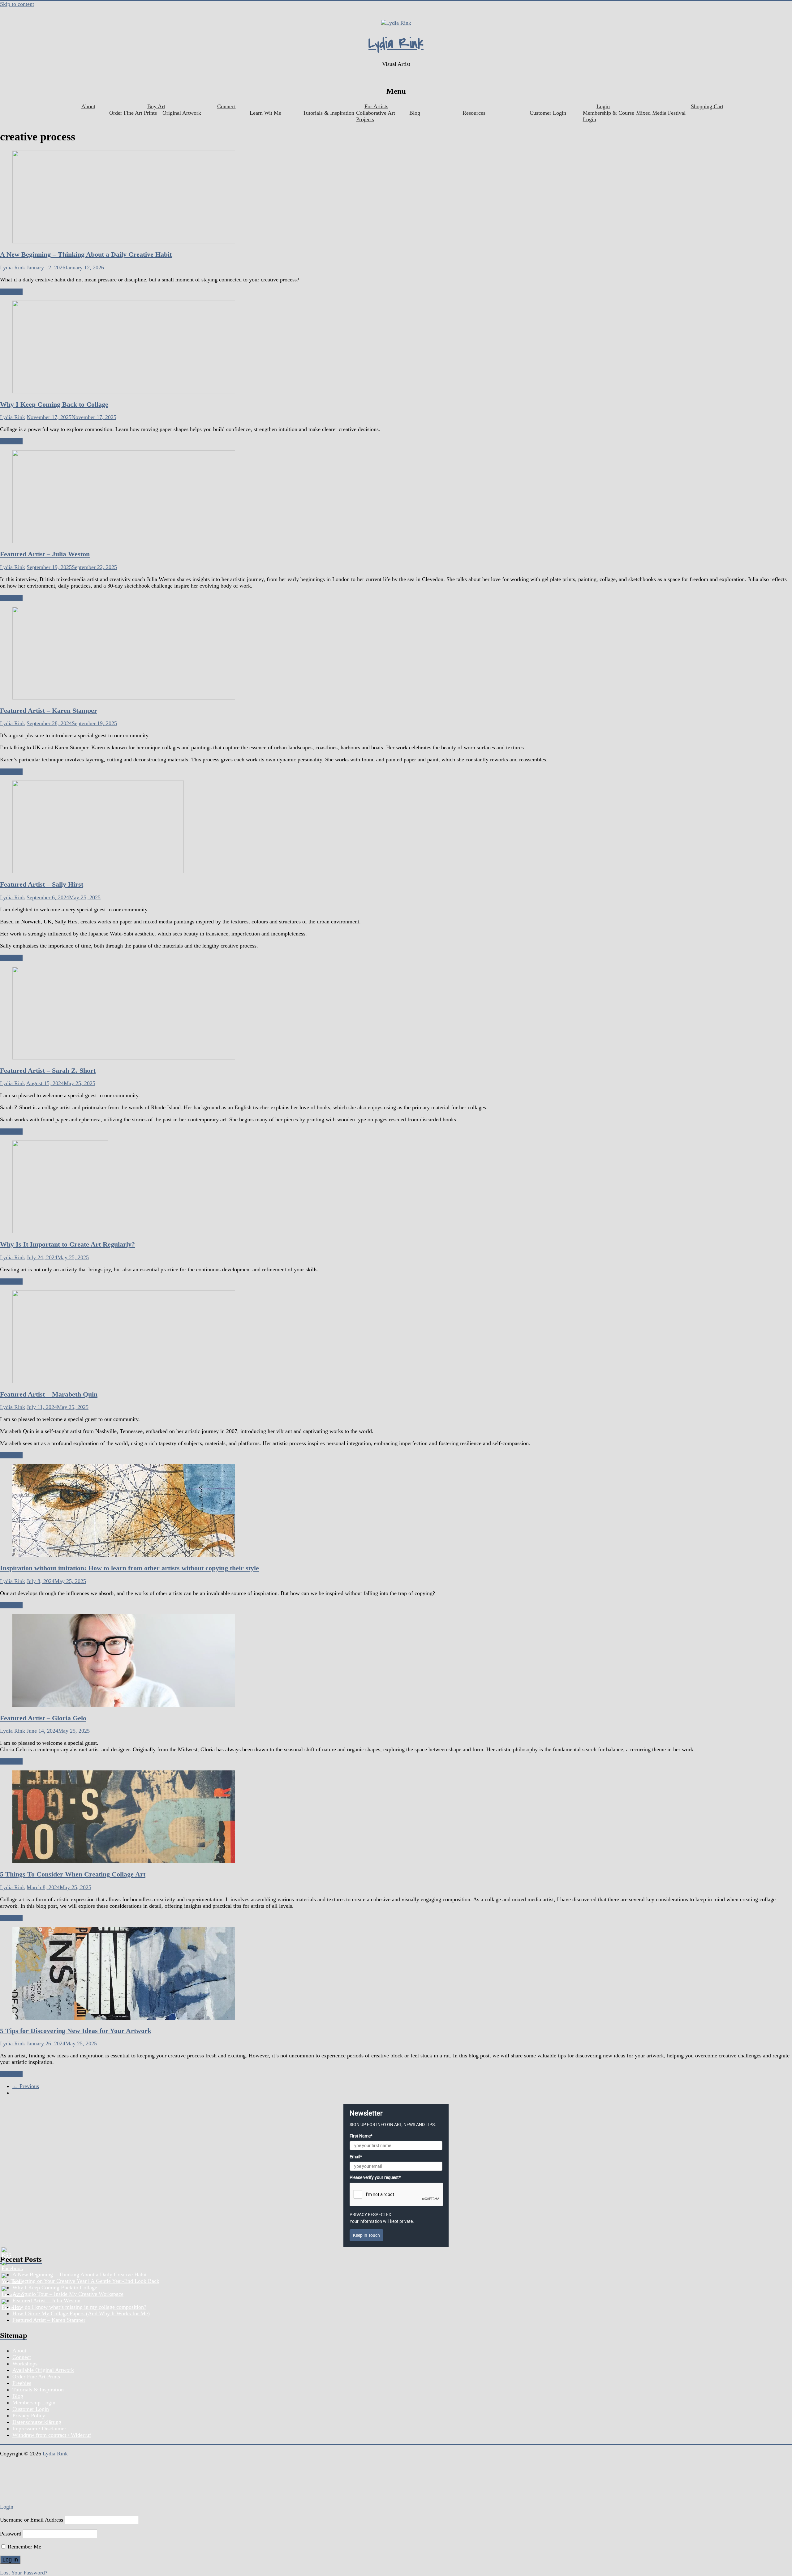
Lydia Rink (396, 44)
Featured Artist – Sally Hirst (42, 884)
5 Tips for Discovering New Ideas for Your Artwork (76, 2031)
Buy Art (156, 106)
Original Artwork (182, 113)
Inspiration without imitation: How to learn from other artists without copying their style (129, 1568)
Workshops (25, 2364)
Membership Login (34, 2403)
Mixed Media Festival (661, 113)
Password (11, 2534)
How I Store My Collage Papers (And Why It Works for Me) (81, 2313)
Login (603, 106)
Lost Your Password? (24, 2573)
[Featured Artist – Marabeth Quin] (124, 1381)
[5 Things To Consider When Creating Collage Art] (124, 1861)
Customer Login (548, 113)
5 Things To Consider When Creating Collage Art (73, 1874)
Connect (226, 106)
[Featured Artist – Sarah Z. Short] (124, 1058)
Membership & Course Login (609, 116)
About (88, 106)
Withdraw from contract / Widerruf (52, 2435)
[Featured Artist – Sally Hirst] (98, 871)
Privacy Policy (29, 2416)
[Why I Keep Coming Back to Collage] (124, 392)
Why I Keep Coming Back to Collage (54, 404)
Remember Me (24, 2547)
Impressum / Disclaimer (39, 2428)
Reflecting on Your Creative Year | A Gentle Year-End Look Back (86, 2281)
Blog (415, 113)
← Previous (26, 2086)
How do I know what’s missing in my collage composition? (79, 2307)
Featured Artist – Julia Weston (45, 554)
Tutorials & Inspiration (329, 113)
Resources (474, 113)
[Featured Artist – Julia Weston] (124, 541)
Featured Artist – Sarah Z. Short (48, 1070)
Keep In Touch (366, 2235)
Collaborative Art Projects (376, 116)
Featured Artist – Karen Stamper (49, 710)
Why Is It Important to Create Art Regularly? (67, 1244)
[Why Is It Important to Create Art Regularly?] (60, 1231)
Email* (356, 2157)
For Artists (376, 106)
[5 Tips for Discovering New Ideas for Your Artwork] (124, 2018)
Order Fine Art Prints (133, 113)
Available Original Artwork (43, 2370)
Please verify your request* (375, 2177)
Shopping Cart (707, 106)
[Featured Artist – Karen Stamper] (124, 698)
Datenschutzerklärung (37, 2422)
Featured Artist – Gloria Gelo (43, 1718)
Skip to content (17, 4)
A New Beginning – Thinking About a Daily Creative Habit (86, 254)
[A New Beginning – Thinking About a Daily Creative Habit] (124, 242)
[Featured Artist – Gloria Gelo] (124, 1705)
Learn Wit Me (265, 113)
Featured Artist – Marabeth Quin (49, 1394)
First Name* (361, 2136)
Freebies (22, 2383)
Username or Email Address (32, 2520)
